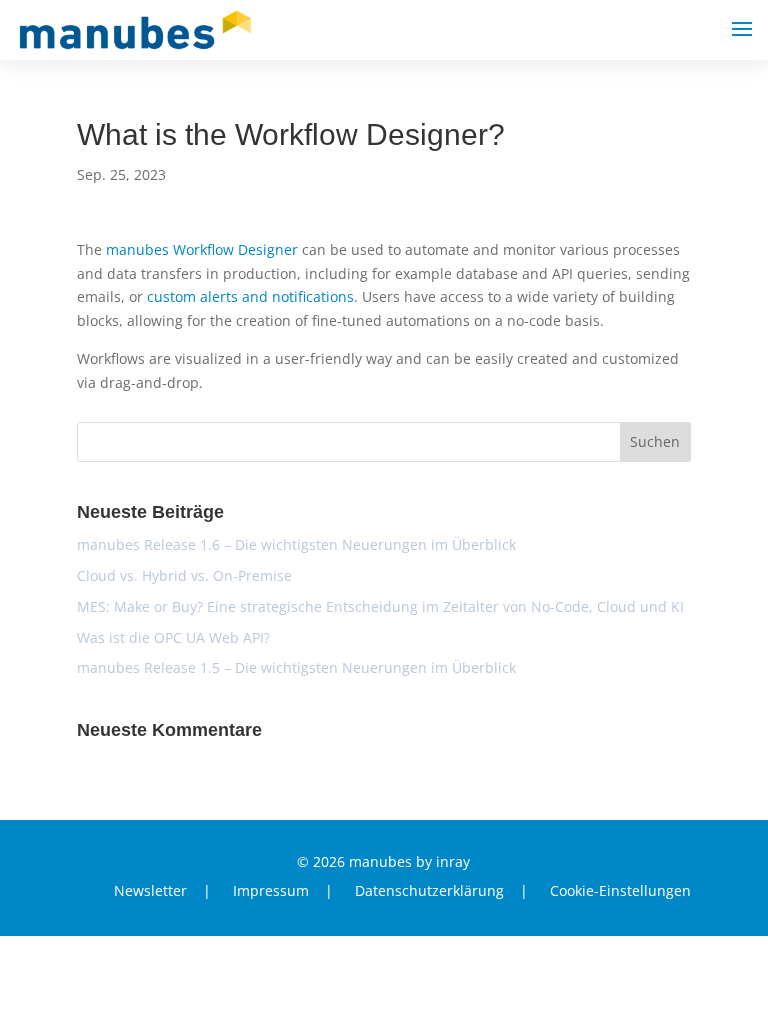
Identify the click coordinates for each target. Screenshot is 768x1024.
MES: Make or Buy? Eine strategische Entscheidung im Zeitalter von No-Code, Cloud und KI (380, 606)
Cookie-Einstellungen (620, 892)
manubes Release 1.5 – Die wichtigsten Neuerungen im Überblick (296, 667)
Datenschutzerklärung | (441, 892)
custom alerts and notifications (250, 296)
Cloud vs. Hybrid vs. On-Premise (184, 575)
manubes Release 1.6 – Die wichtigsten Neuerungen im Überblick (296, 544)
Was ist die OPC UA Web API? (173, 637)
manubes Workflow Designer (202, 249)
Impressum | (283, 892)
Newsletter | (162, 892)
